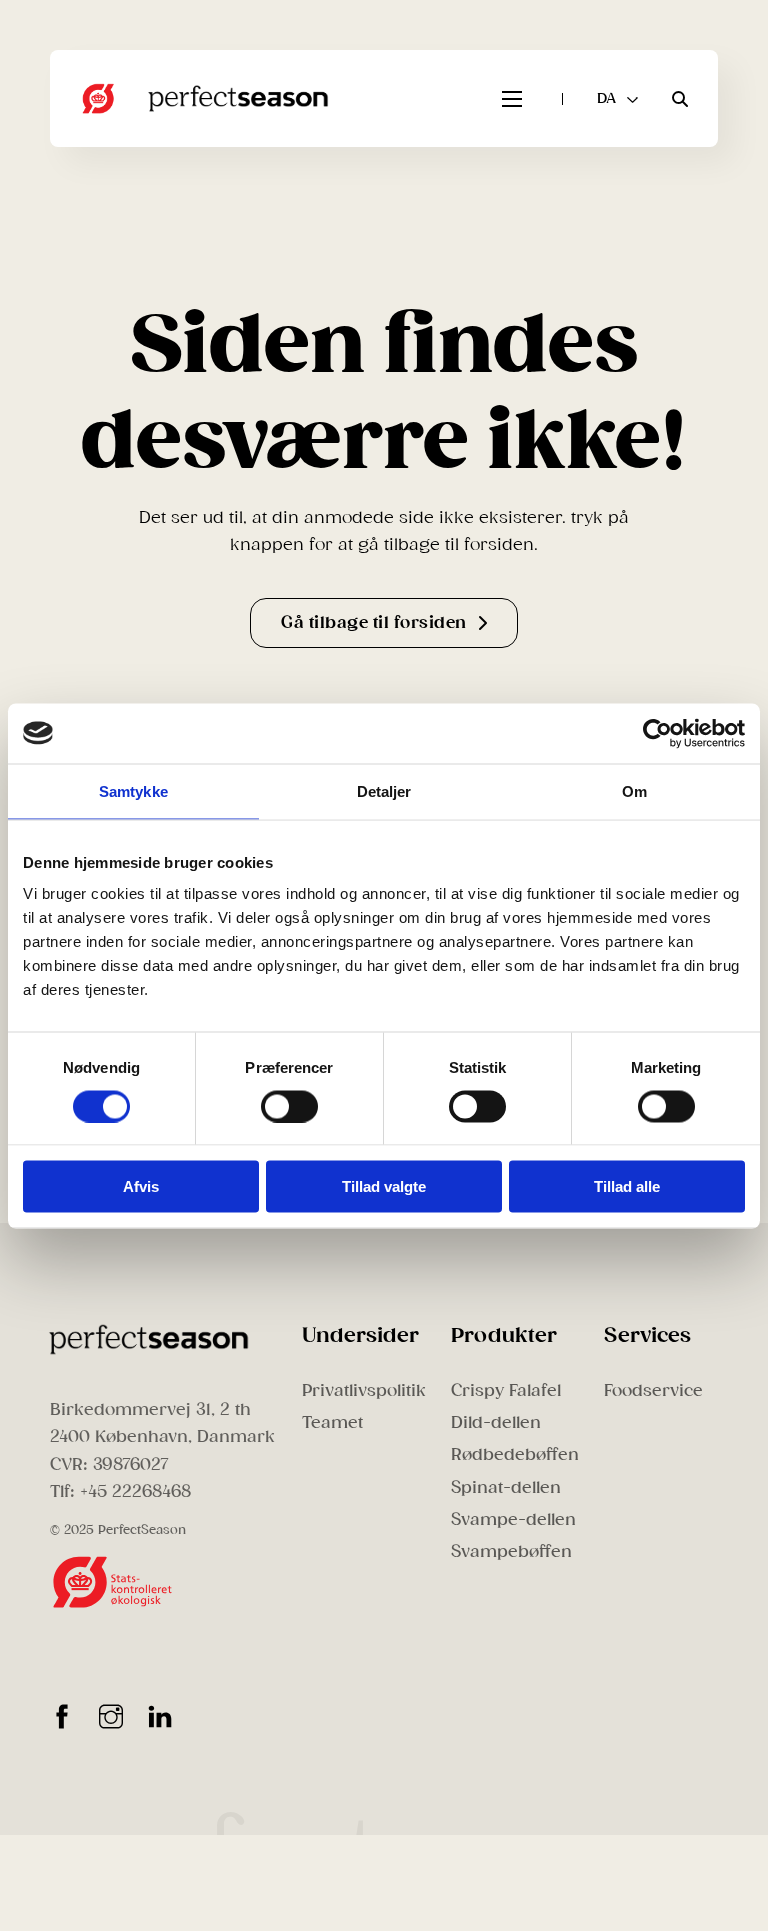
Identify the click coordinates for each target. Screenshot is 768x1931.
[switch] (289, 1106)
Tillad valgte (384, 1186)
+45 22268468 (135, 1491)
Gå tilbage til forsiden (374, 622)
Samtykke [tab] (133, 790)
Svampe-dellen (513, 1519)
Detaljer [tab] (384, 790)
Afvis (141, 1186)
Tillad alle (627, 1186)
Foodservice (653, 1390)
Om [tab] (634, 790)
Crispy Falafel (506, 1390)
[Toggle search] (680, 99)
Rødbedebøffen (515, 1454)
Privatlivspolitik (364, 1390)
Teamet (332, 1422)
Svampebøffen (511, 1551)
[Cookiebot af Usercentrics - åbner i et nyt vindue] (657, 733)
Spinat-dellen (506, 1487)
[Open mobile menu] (512, 99)
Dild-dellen (496, 1422)
